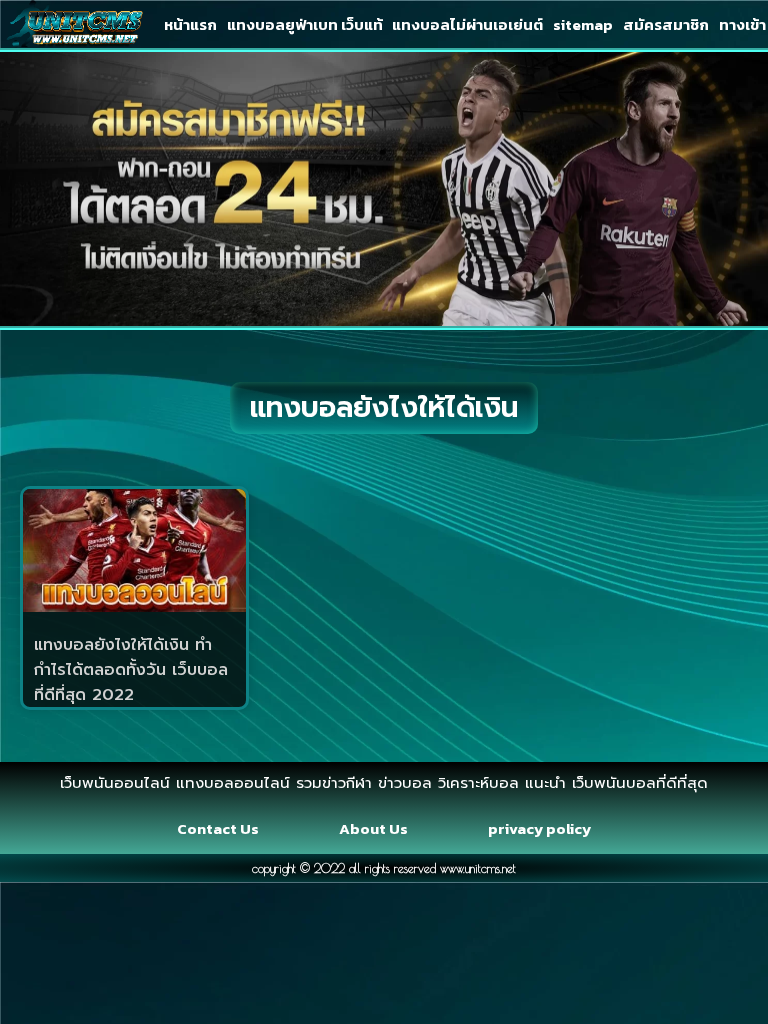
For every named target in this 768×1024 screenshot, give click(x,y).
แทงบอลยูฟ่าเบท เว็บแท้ (305, 24)
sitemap (583, 24)
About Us (373, 828)
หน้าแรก (190, 24)
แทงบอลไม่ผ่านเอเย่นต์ (467, 24)
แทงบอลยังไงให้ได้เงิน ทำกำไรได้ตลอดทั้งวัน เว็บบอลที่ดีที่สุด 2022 (131, 670)
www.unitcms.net (478, 868)
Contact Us (218, 828)
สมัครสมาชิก (666, 24)
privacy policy (539, 828)
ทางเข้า (742, 24)
